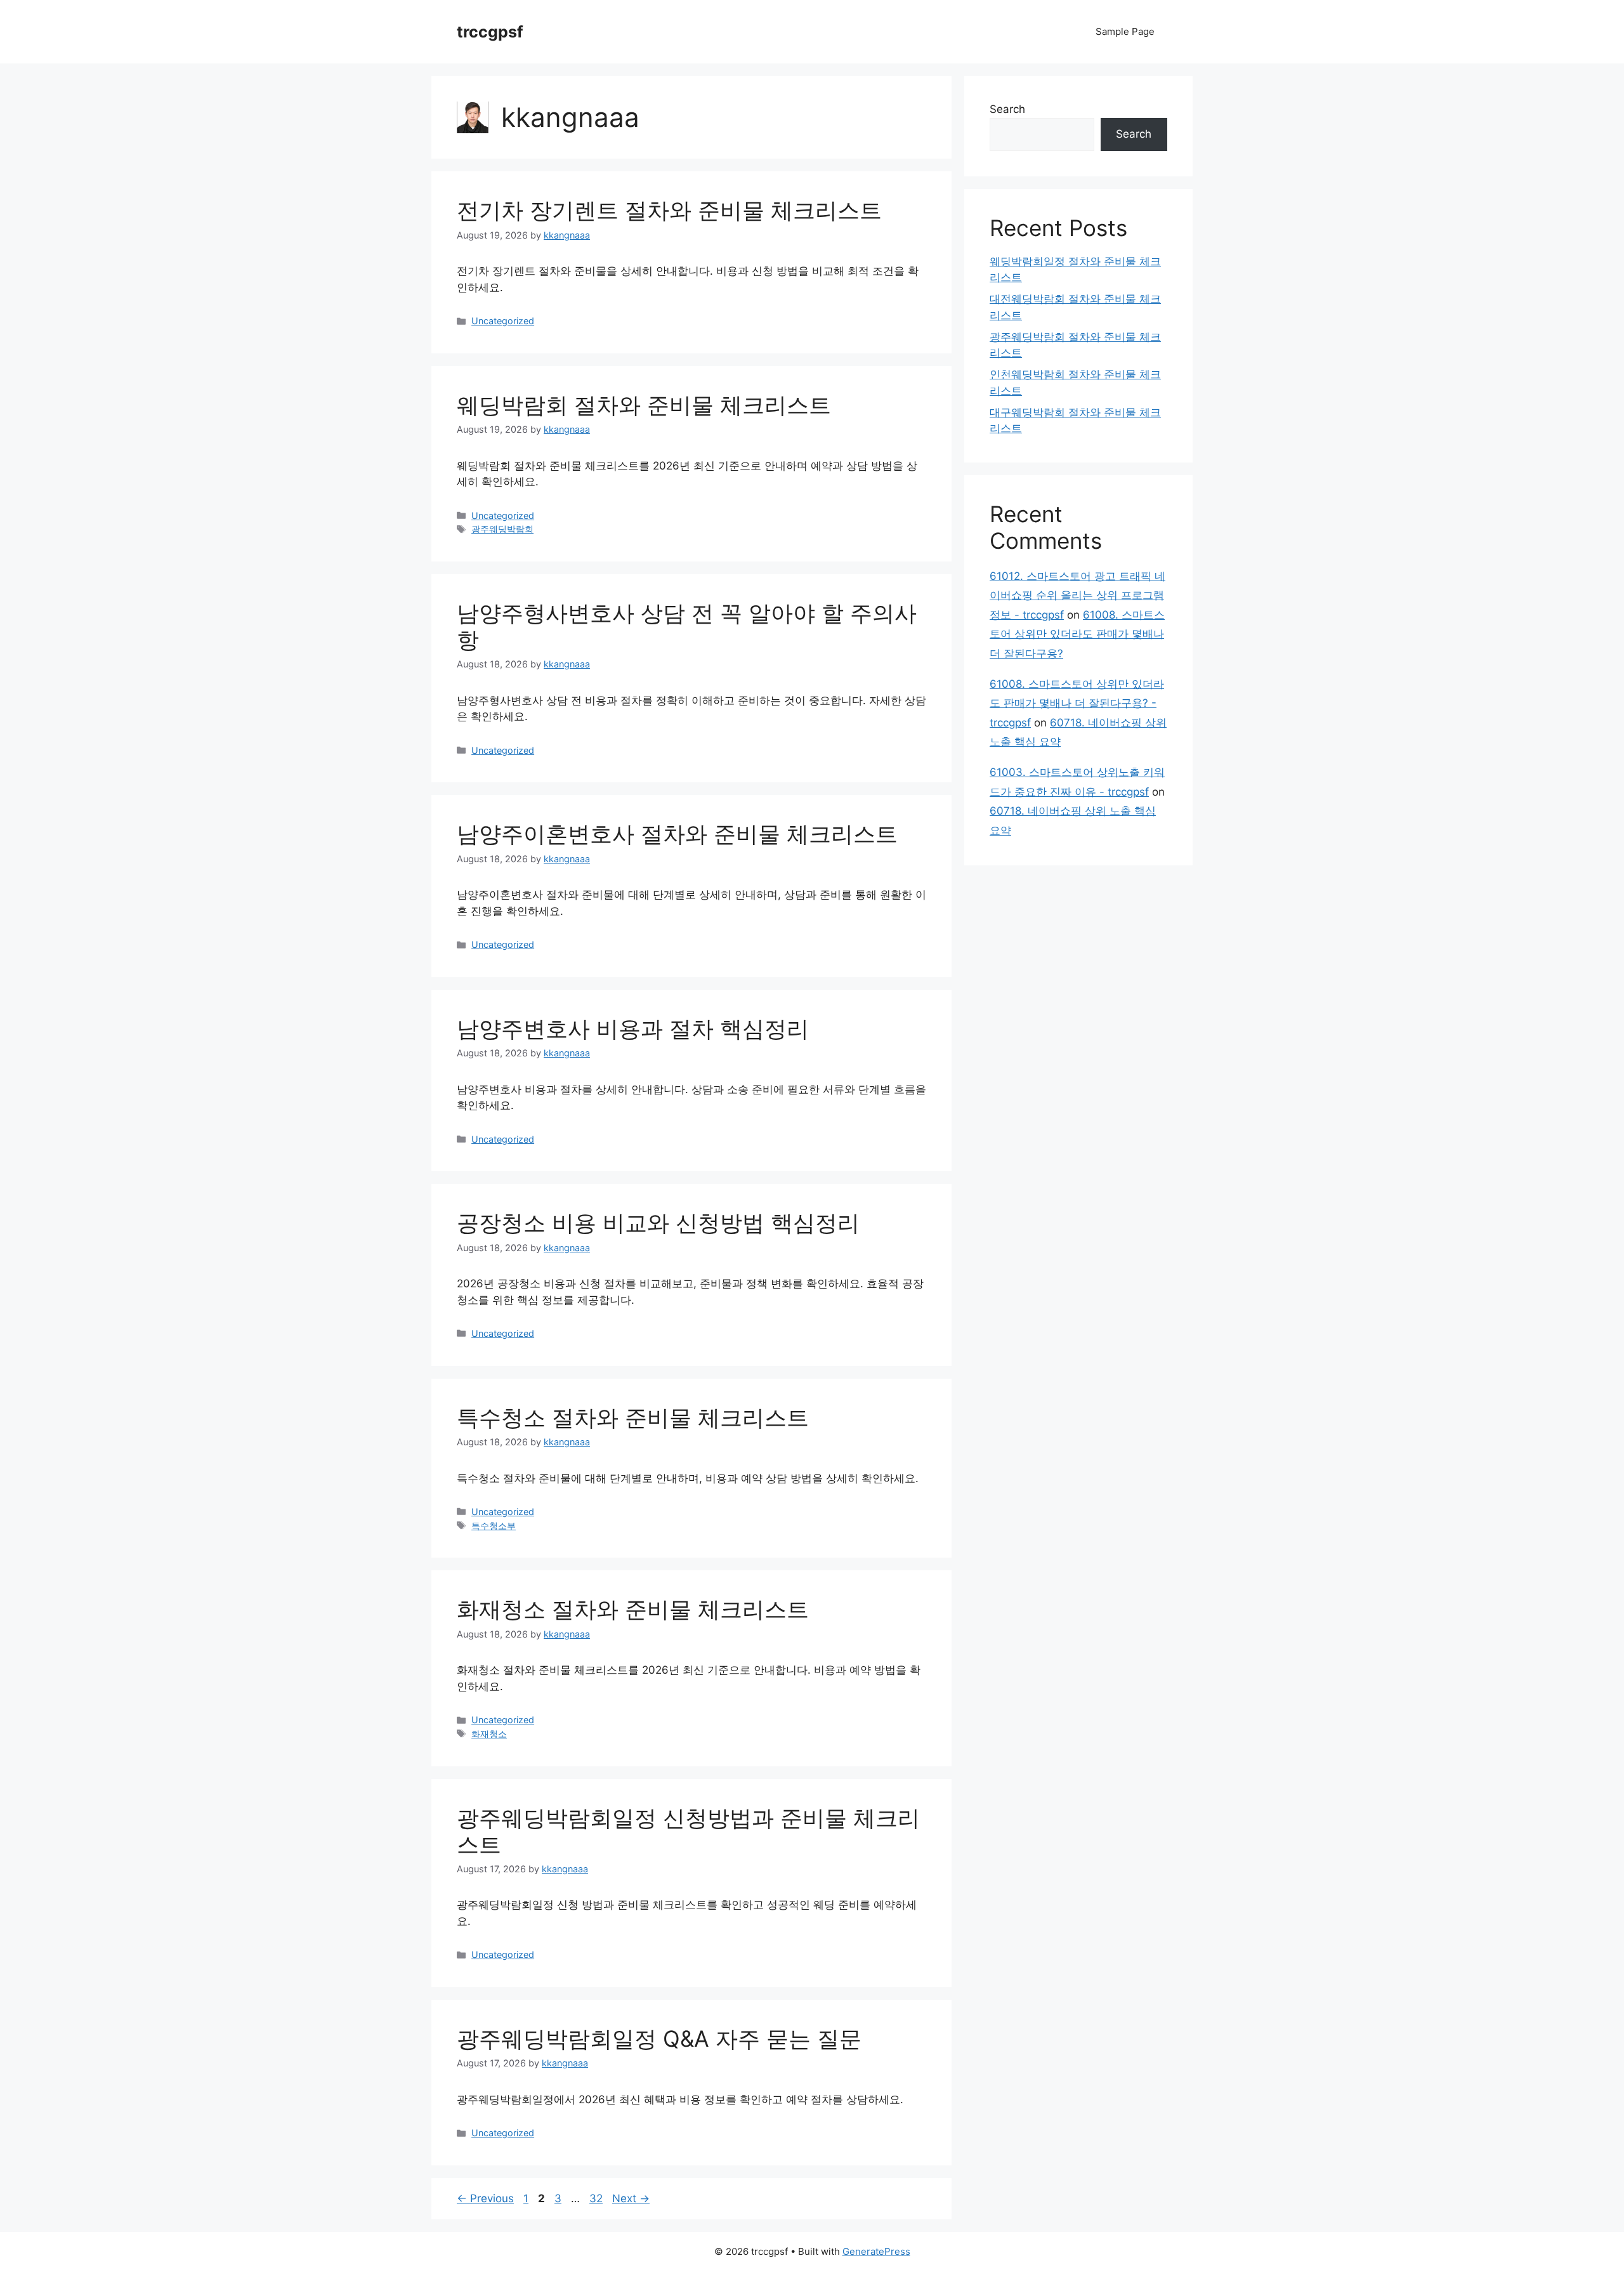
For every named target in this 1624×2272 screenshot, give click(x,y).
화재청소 (489, 1734)
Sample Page (1125, 31)
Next (631, 2198)
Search (1007, 109)
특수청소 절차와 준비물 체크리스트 (633, 1417)
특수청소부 (494, 1526)
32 (597, 2198)
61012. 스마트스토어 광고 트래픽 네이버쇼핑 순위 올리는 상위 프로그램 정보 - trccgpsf (1077, 595)
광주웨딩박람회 (502, 529)
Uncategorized (503, 321)
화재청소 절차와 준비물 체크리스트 (633, 1609)
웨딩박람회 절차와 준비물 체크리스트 (644, 405)
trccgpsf (490, 32)
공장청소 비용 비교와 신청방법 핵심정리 (658, 1223)
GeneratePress (876, 2251)
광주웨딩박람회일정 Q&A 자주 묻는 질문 (659, 2039)
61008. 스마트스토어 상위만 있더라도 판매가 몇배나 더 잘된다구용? (1077, 634)
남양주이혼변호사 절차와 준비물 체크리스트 (677, 834)
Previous (485, 2198)
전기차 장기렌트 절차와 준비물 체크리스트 (669, 210)
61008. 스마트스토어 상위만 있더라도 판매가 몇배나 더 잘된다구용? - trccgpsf (1077, 703)
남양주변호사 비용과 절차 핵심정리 (633, 1028)
